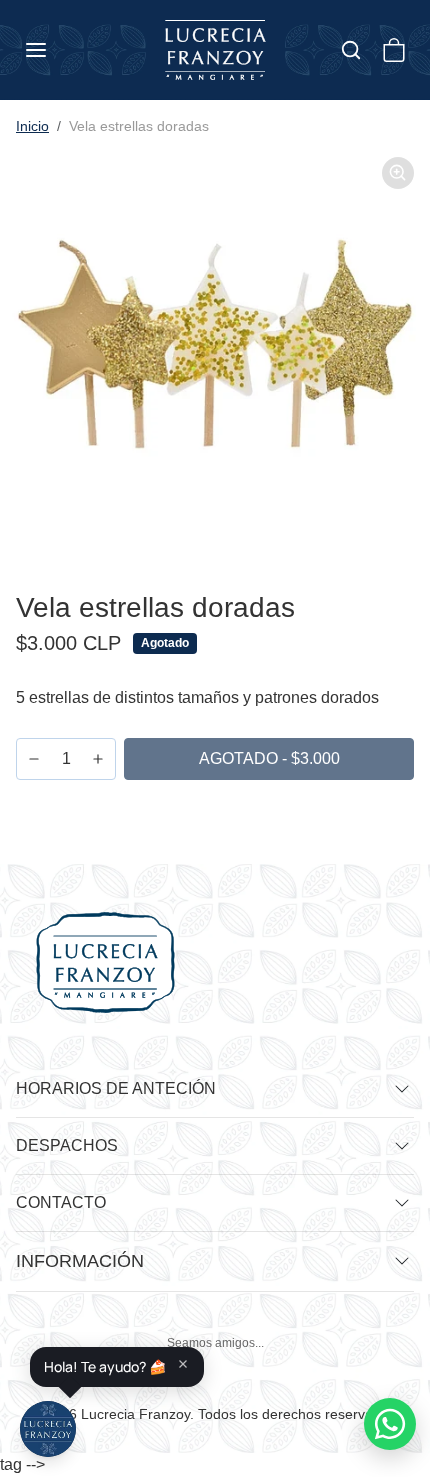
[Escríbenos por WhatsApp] (390, 1424)
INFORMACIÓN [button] (80, 1261)
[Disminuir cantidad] (34, 759)
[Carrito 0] (394, 50)
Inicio (32, 126)
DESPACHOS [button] (67, 1145)
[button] (56, 50)
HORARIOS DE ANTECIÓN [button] (116, 1088)
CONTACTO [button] (61, 1202)
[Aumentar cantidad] (98, 759)
